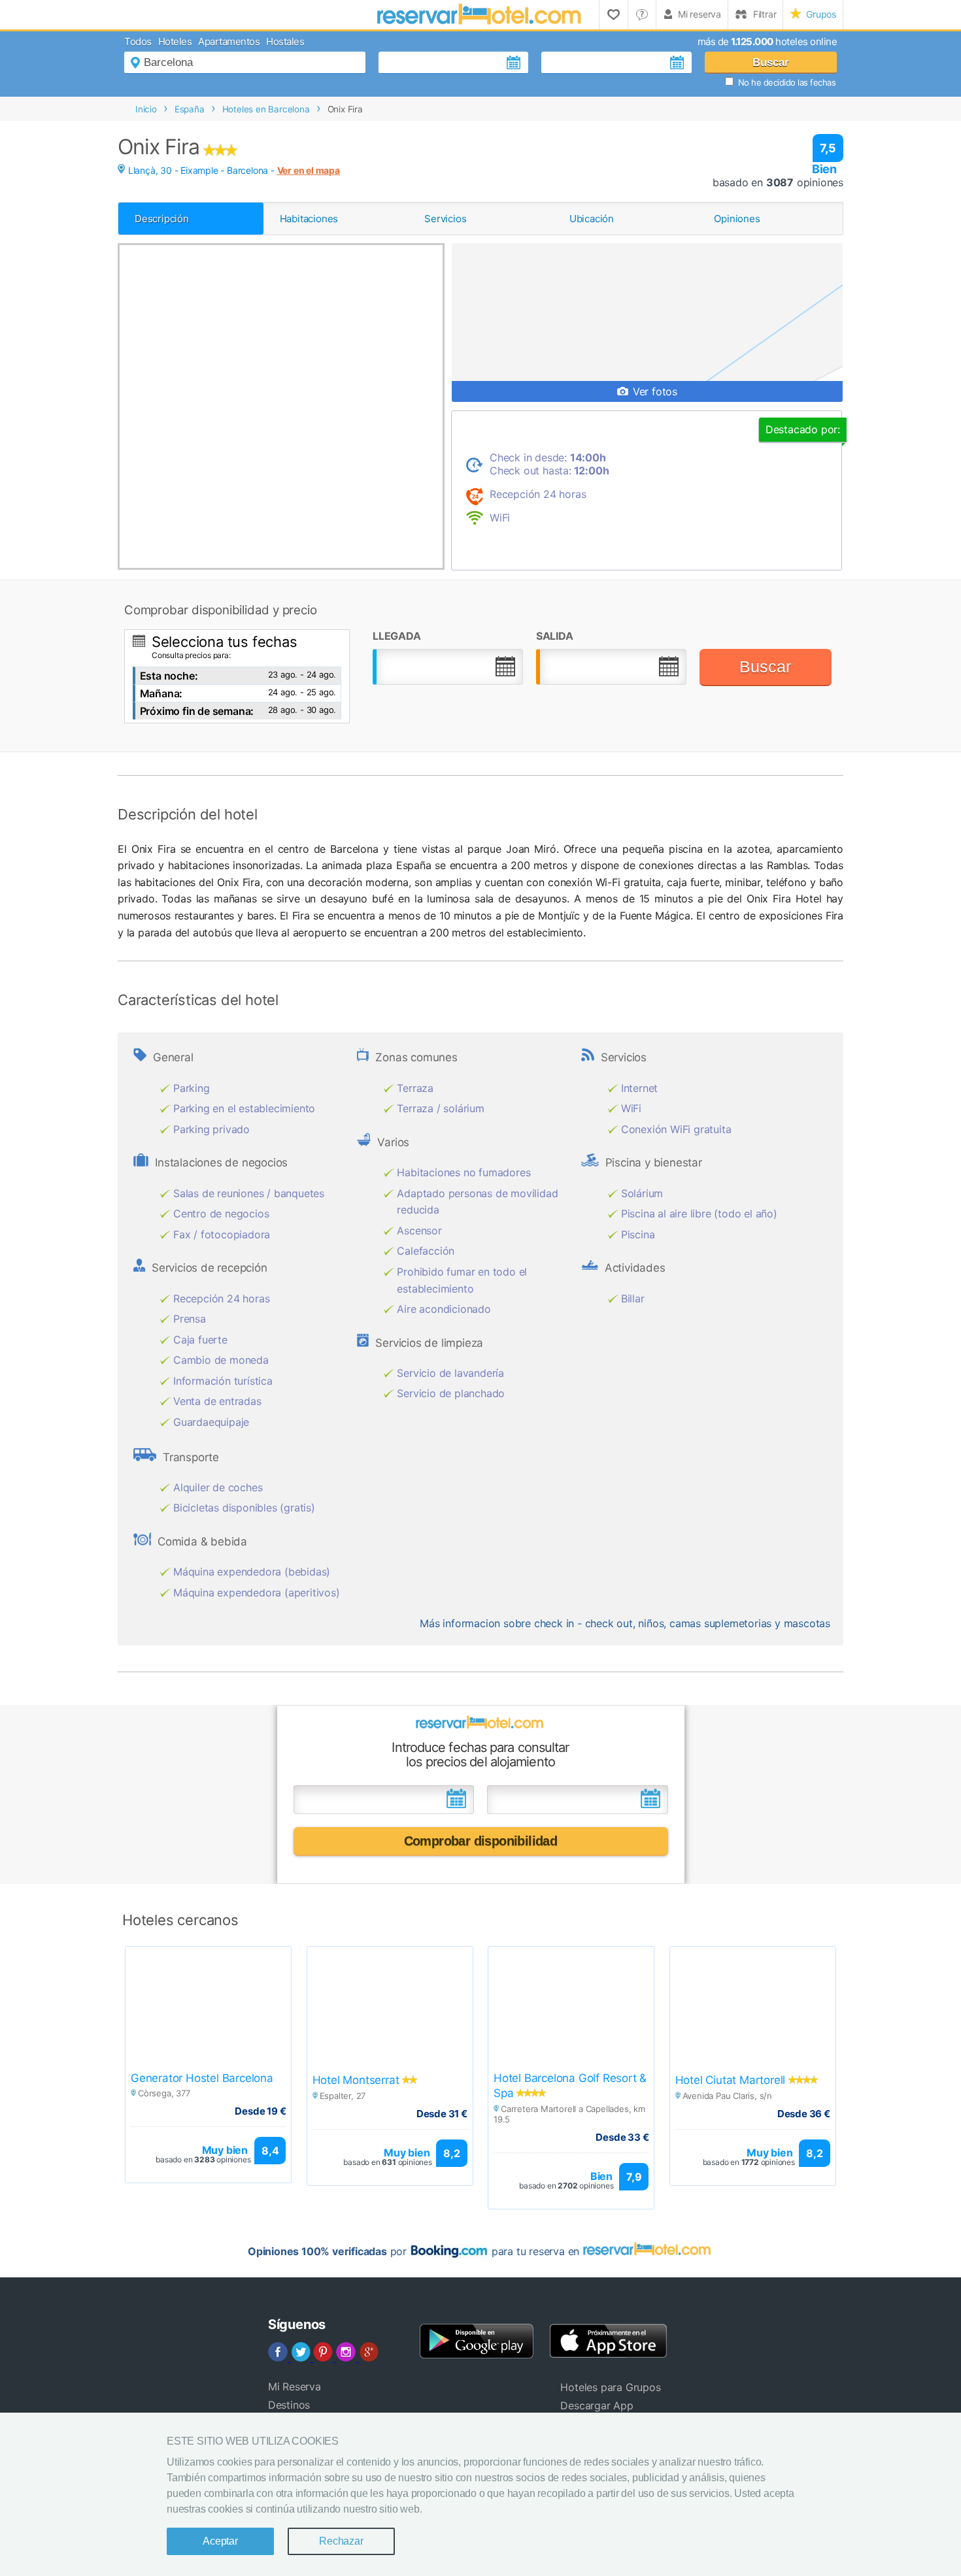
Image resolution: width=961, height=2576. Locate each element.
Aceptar (220, 2541)
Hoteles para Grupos (610, 2387)
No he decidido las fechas (787, 82)
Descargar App (597, 2405)
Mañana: (161, 693)
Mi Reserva (295, 2386)
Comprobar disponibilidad (481, 1841)
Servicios (445, 219)
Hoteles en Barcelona (266, 109)
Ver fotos (653, 391)
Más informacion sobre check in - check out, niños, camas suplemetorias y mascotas (625, 1623)
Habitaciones (309, 219)
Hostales (285, 41)
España (190, 109)
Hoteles (175, 41)
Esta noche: (169, 676)
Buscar (771, 62)
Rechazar (341, 2541)
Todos (138, 41)
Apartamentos (229, 41)
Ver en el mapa (309, 170)
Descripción (162, 219)
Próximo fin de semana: (197, 711)
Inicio (146, 109)
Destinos (289, 2405)
